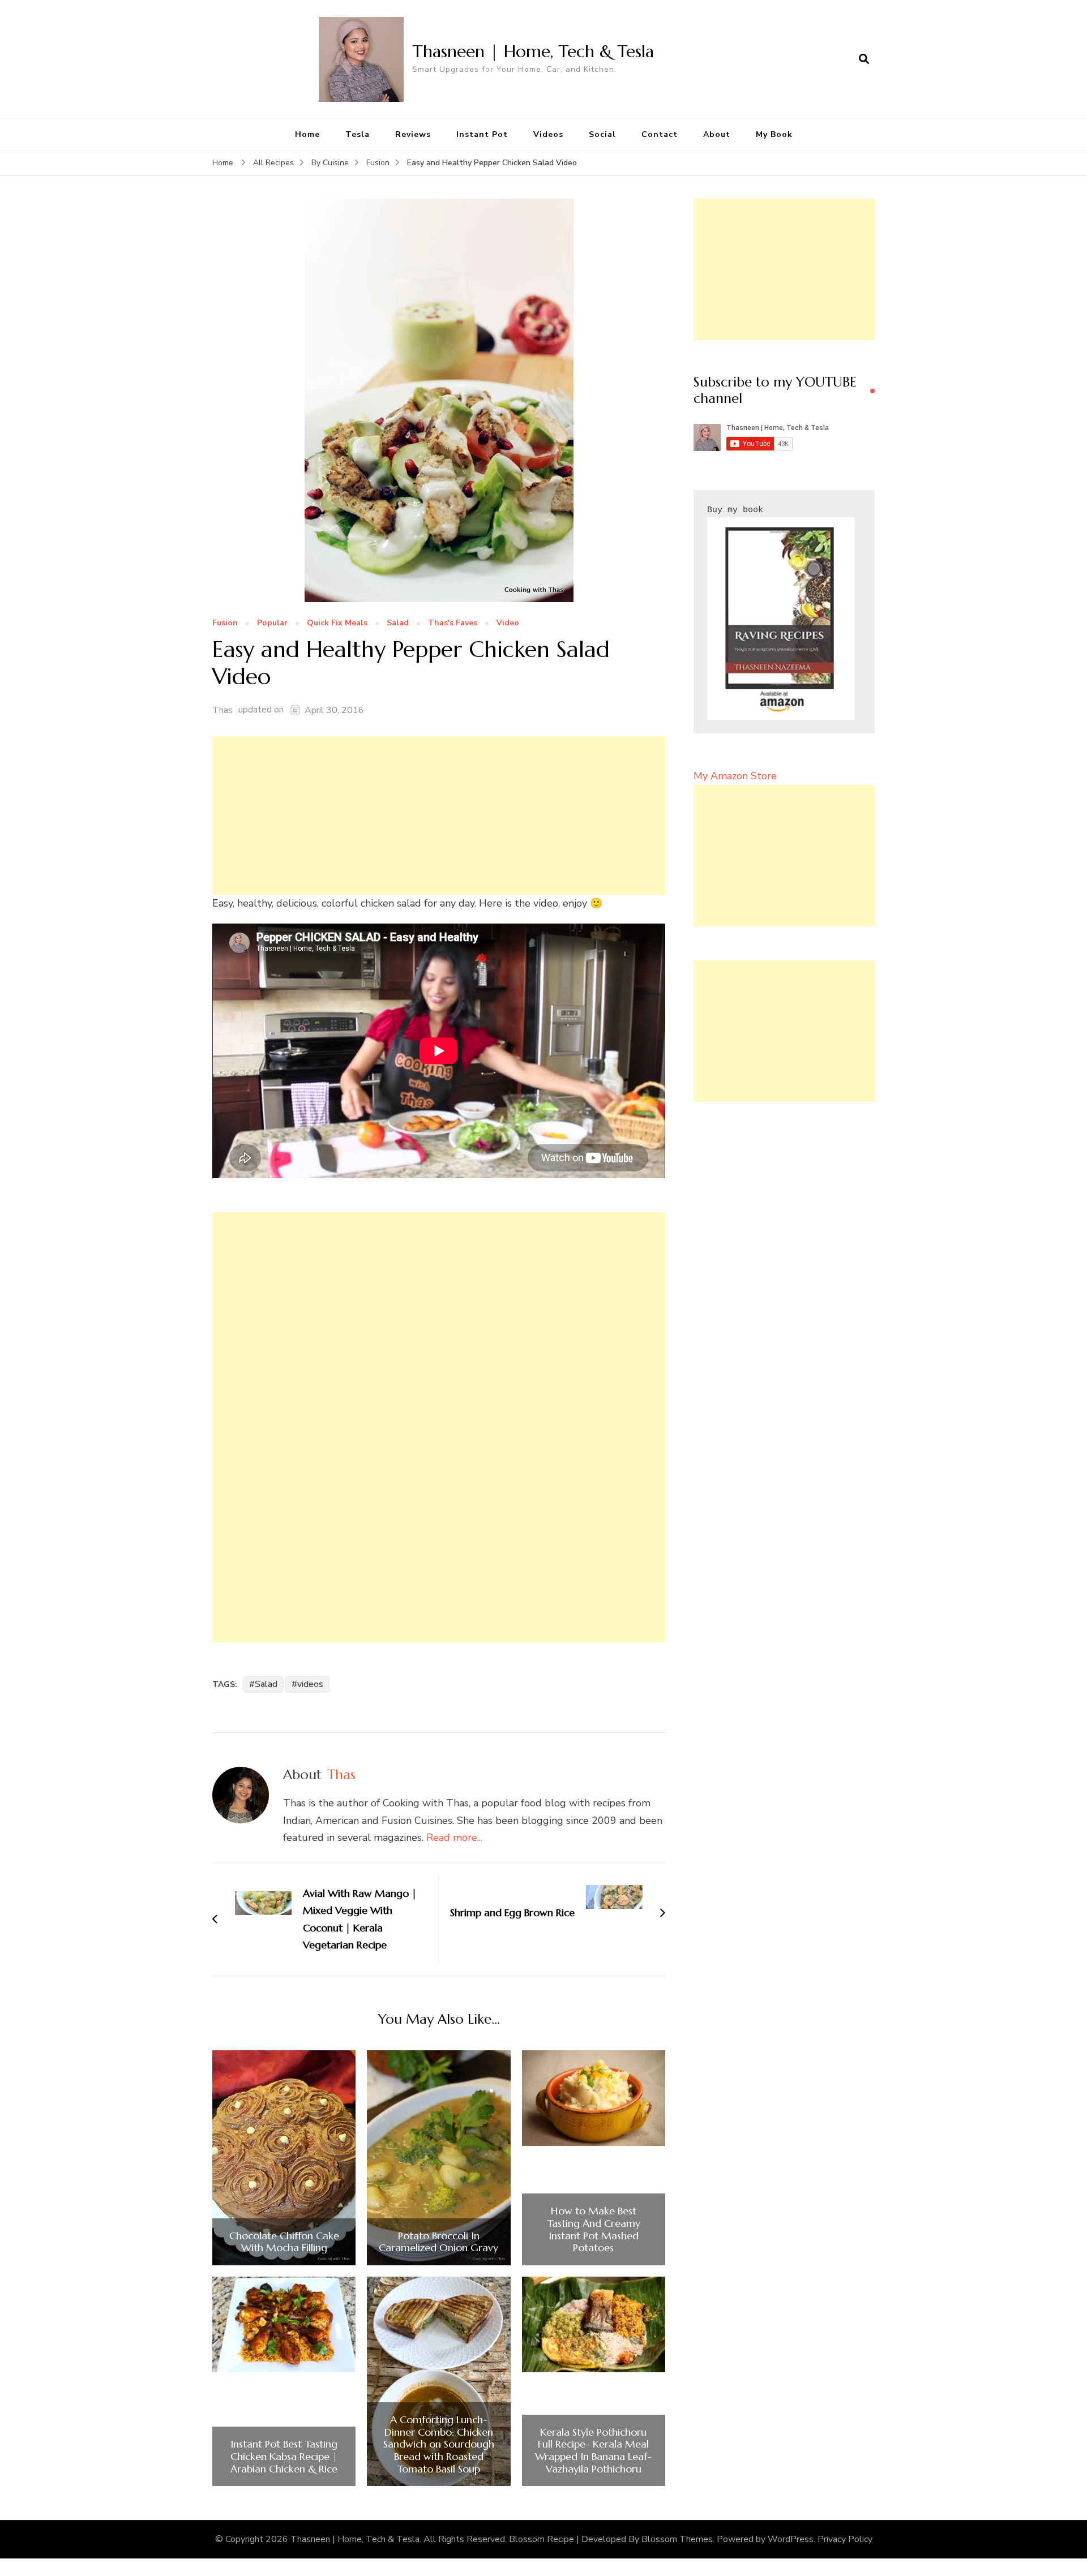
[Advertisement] (439, 815)
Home (307, 134)
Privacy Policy (845, 2539)
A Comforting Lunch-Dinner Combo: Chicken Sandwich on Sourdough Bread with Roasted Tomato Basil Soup (439, 2444)
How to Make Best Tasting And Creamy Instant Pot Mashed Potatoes (594, 2229)
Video (508, 623)
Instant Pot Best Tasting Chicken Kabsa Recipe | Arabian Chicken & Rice (284, 2456)
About (717, 134)
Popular (272, 623)
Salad (398, 623)
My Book (774, 134)
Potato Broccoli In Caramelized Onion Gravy (438, 2242)
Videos (548, 134)
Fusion (225, 623)
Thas (222, 710)
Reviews (413, 134)
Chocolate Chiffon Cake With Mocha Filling (284, 2242)
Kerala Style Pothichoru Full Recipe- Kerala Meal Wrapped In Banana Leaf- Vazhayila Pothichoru (593, 2450)
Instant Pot (482, 134)
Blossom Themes (677, 2539)
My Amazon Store (735, 776)
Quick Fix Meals (337, 623)
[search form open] (864, 59)
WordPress (791, 2539)
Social (602, 134)
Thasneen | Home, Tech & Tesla (533, 51)
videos (310, 1684)
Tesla (358, 134)
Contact (660, 134)
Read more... (454, 1837)
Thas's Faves (453, 623)
